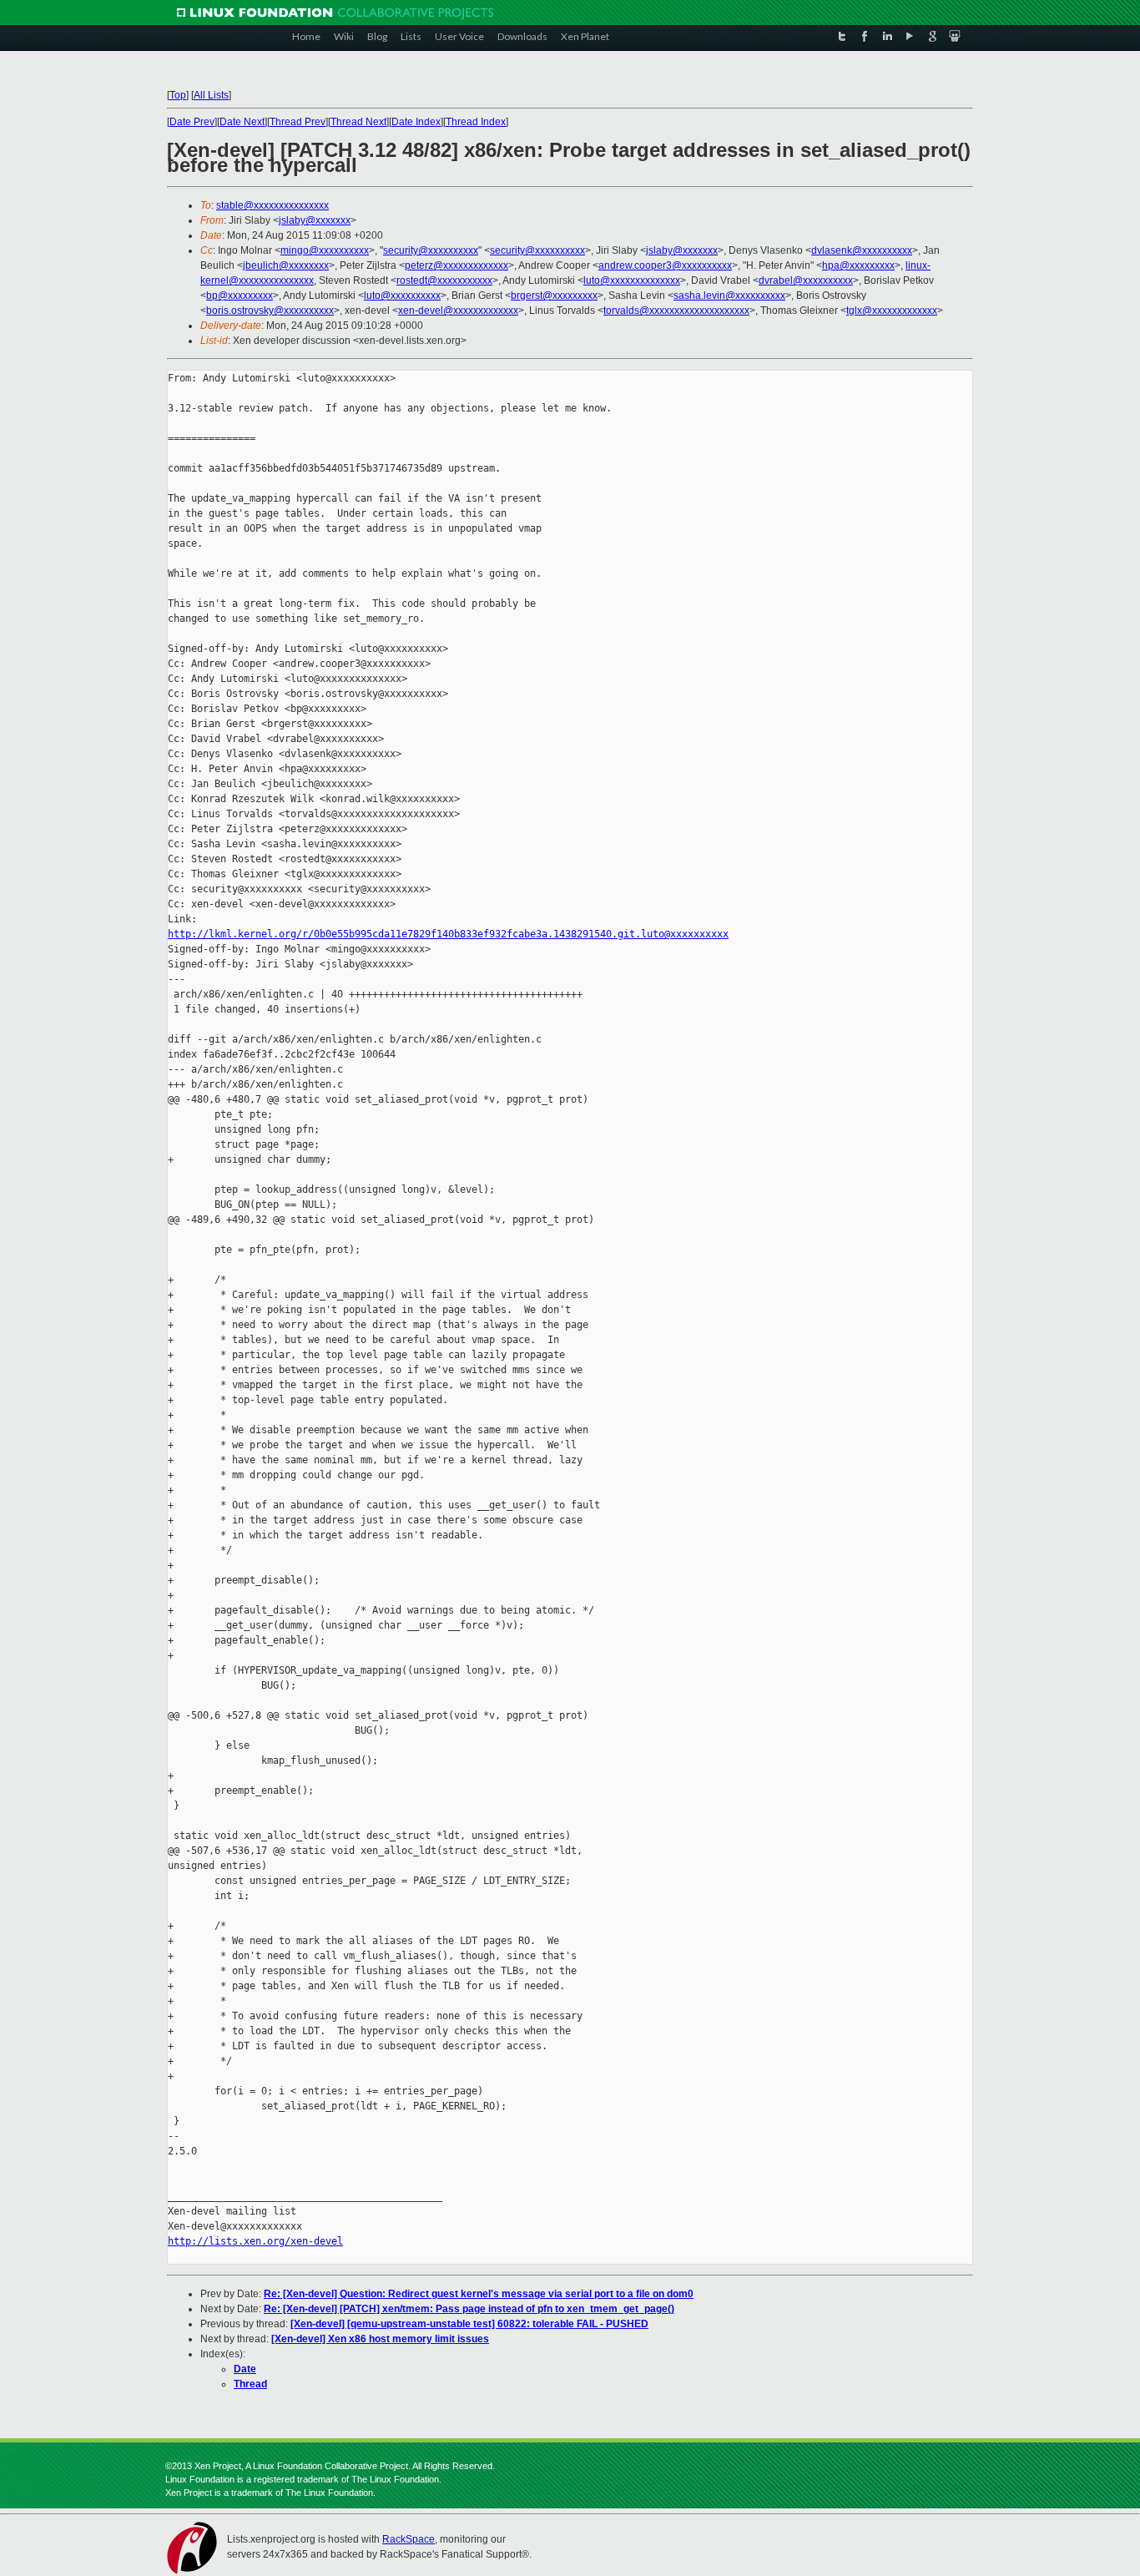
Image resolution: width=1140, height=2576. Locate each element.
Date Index (416, 122)
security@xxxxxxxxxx (431, 250)
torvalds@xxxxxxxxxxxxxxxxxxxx (676, 311)
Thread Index (476, 122)
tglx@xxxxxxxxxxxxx (892, 311)
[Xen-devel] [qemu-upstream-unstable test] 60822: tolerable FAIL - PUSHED (469, 2324)
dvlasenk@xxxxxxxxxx (862, 250)
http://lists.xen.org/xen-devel (255, 2241)
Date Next (242, 122)
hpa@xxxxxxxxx (858, 265)
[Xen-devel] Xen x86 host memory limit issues (380, 2339)
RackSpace (409, 2539)
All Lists (211, 95)
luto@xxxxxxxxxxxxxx (632, 280)
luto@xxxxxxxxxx (402, 295)
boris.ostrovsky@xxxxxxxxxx (270, 311)
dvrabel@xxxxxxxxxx (806, 280)
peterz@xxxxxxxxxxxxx (457, 265)
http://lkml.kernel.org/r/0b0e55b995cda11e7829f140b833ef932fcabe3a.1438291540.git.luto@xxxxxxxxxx (448, 934)
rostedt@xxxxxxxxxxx (444, 280)
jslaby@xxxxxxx (315, 220)
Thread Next (358, 122)
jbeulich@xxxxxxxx (286, 265)
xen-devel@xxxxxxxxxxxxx (458, 311)
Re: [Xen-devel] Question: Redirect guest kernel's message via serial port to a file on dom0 (479, 2294)
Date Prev (192, 122)
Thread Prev (298, 122)
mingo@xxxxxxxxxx (325, 250)
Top (178, 95)
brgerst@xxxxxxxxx (554, 295)
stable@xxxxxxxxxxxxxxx (272, 205)
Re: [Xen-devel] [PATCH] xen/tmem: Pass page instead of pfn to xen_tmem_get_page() (469, 2309)
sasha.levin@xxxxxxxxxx (729, 295)
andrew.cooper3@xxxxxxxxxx (665, 265)
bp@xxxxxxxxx (240, 295)
